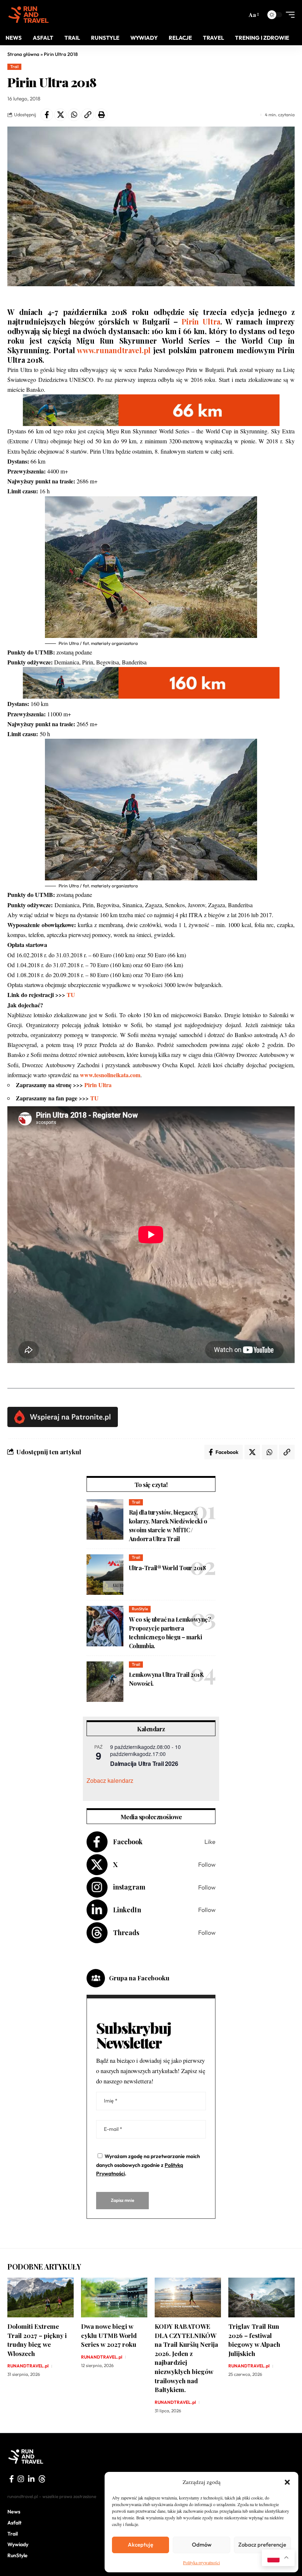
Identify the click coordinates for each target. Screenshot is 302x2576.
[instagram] (21, 2479)
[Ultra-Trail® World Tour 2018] (105, 1575)
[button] (287, 2482)
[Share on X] (60, 115)
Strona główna (23, 54)
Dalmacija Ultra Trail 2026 (144, 1764)
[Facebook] (151, 1842)
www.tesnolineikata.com (110, 1075)
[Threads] (151, 1933)
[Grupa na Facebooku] (96, 1978)
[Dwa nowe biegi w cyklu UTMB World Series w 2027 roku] (114, 2298)
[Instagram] (151, 1887)
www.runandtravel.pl (114, 350)
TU (70, 995)
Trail (15, 67)
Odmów (202, 2545)
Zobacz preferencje (262, 2545)
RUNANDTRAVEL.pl (28, 2366)
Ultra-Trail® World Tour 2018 (167, 1568)
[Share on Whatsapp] (74, 115)
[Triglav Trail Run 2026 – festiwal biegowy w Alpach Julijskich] (261, 2298)
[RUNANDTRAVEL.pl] (29, 15)
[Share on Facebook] (47, 115)
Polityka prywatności (201, 2562)
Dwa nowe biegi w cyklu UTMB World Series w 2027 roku (109, 2335)
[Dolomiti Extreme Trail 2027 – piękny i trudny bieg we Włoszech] (41, 2298)
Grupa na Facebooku (139, 1978)
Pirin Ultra (201, 321)
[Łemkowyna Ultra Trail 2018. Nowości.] (105, 1682)
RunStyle (140, 1609)
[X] (151, 1865)
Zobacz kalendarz (110, 1780)
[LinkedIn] (151, 1910)
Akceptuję (141, 2545)
